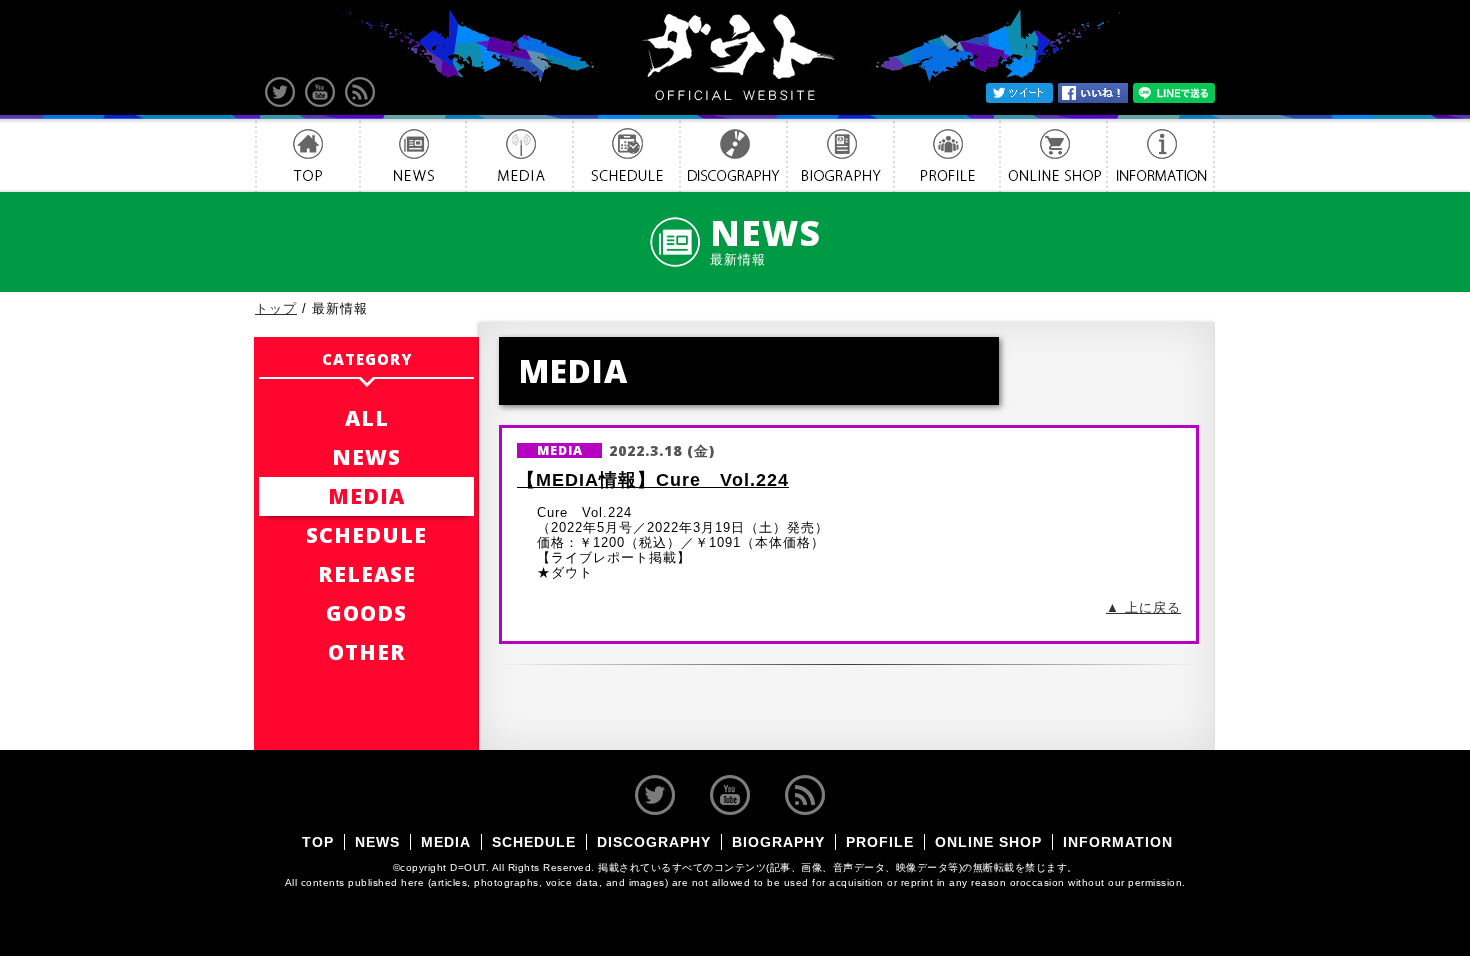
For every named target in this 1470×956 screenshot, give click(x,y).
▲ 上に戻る (1143, 608)
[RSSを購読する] (360, 92)
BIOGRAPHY (840, 155)
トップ (276, 309)
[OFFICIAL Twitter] (280, 92)
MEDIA (519, 155)
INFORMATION (1161, 155)
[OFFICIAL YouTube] (320, 92)
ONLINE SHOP (1053, 155)
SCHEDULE (626, 155)
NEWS (413, 155)
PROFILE (947, 155)
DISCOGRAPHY (733, 155)
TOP (307, 155)
